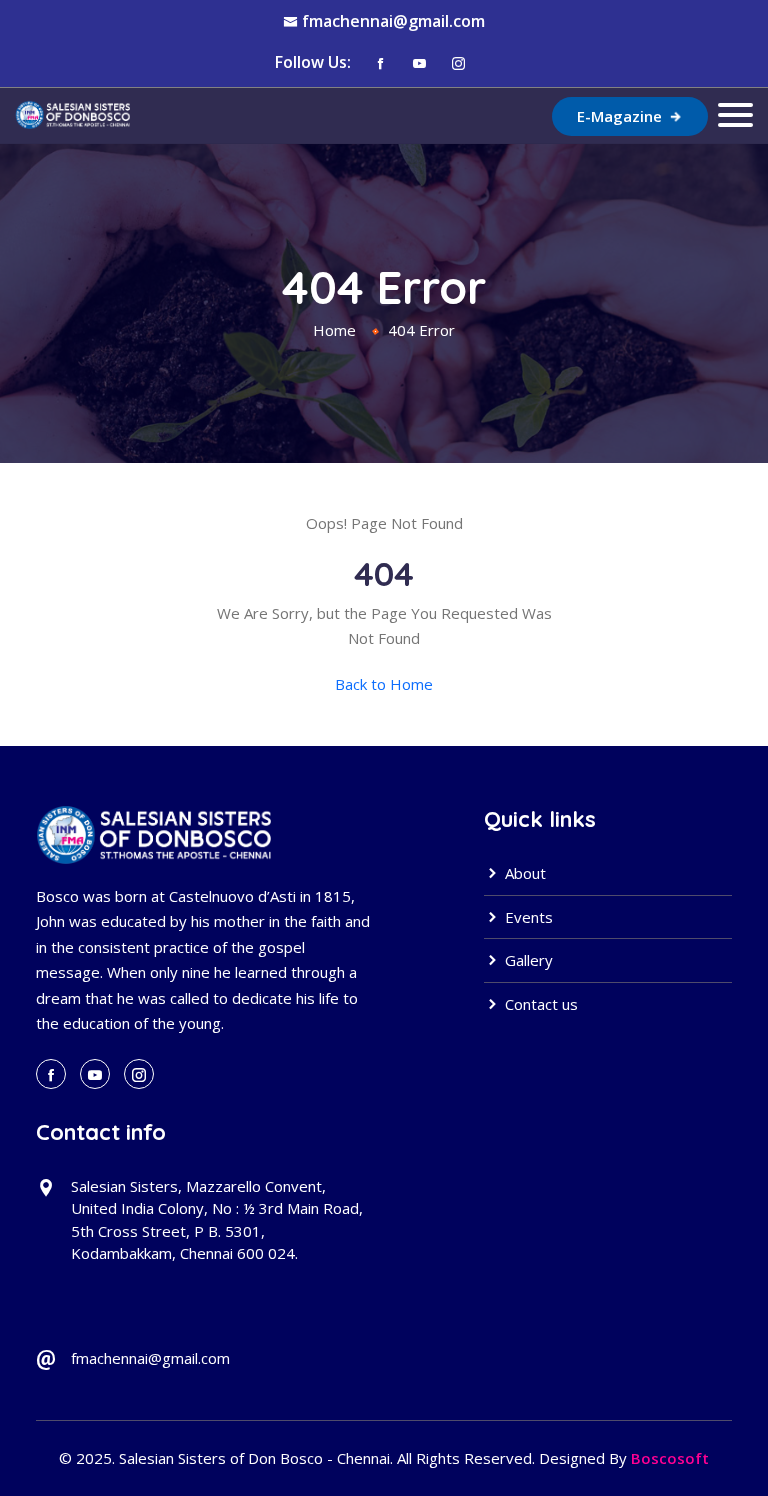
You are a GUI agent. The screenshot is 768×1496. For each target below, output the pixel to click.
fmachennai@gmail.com (393, 21)
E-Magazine (621, 116)
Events (527, 917)
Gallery (527, 960)
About (523, 873)
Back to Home (384, 684)
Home (334, 330)
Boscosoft (670, 1458)
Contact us (539, 1004)
